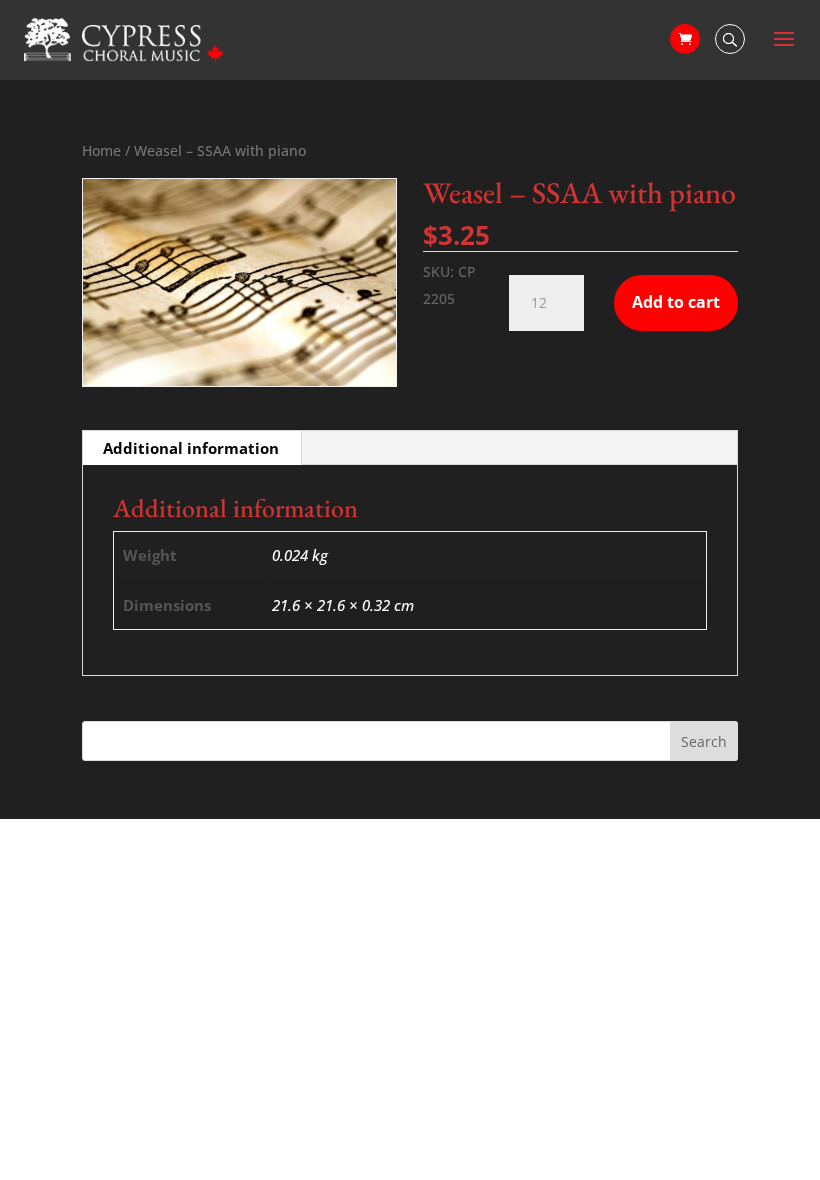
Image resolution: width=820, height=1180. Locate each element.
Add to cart (676, 302)
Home (101, 150)
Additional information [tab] (191, 448)
